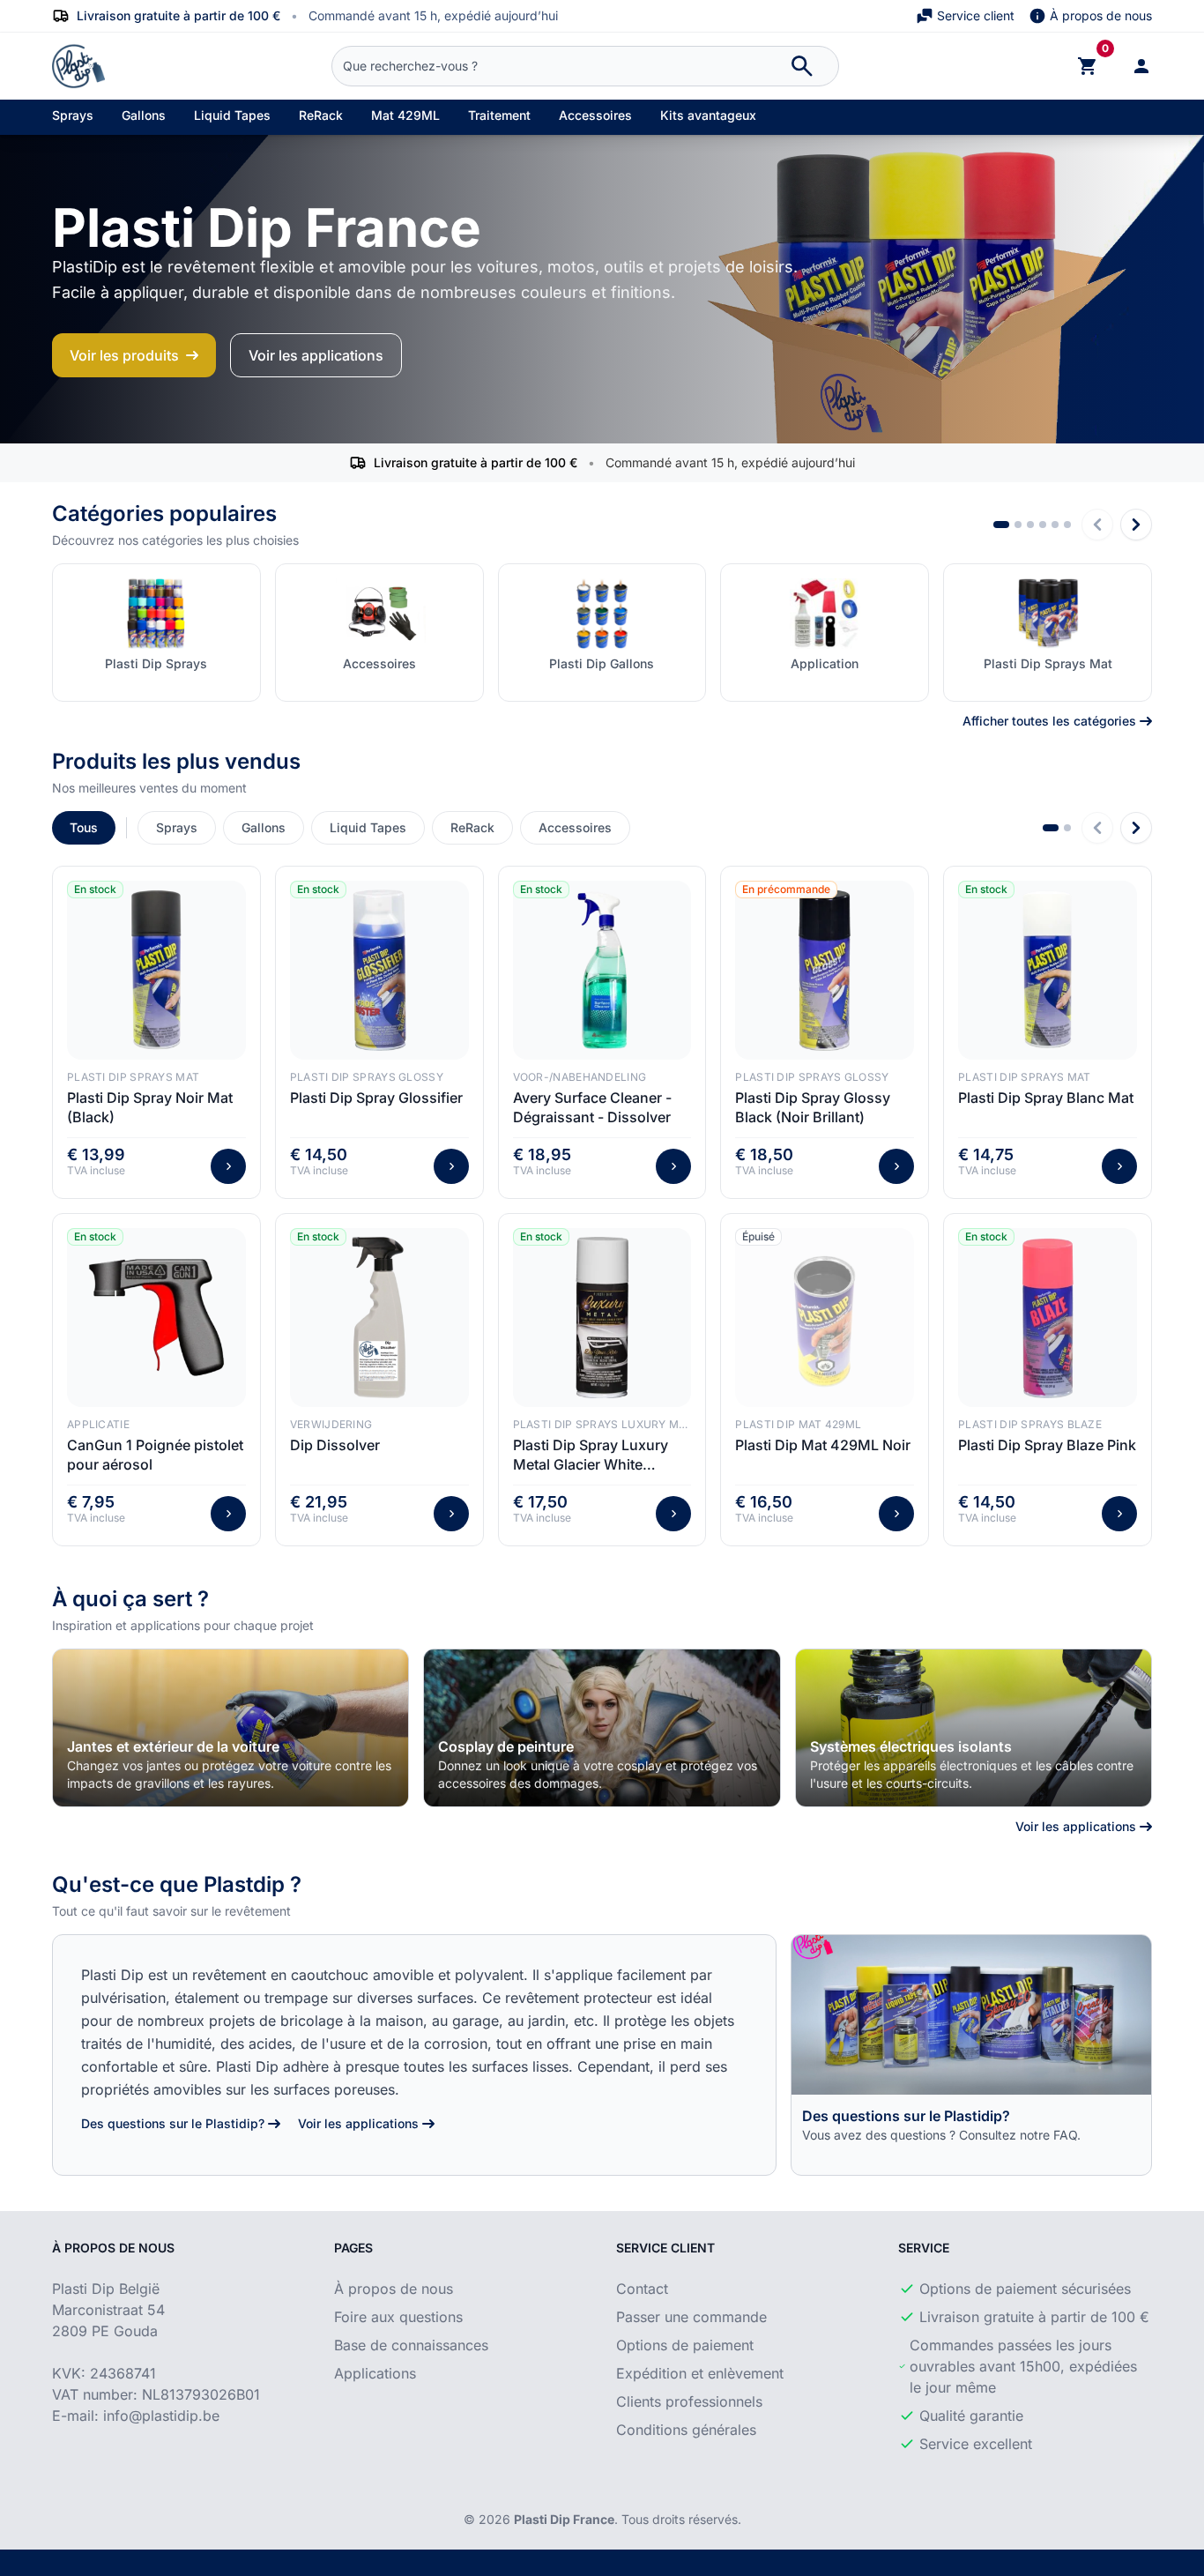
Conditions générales (686, 2430)
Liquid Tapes (232, 115)
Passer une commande (691, 2317)
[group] (230, 1728)
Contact (642, 2289)
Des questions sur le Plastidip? (173, 2123)
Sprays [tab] (177, 827)
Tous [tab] (84, 827)
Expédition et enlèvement (700, 2373)
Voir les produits (124, 355)
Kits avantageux (708, 115)
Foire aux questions (398, 2317)
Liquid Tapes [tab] (368, 827)
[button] (1001, 525)
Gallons (144, 115)
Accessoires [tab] (575, 827)
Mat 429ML (405, 115)
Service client (976, 15)
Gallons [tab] (264, 827)
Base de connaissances (411, 2345)
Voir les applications (316, 355)
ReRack (321, 115)
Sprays (73, 115)
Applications (375, 2373)
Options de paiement (685, 2345)
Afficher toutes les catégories (1049, 721)
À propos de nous (1101, 15)
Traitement (499, 115)
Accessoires (595, 115)
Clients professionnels (689, 2401)
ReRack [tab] (472, 827)
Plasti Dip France (564, 2519)
